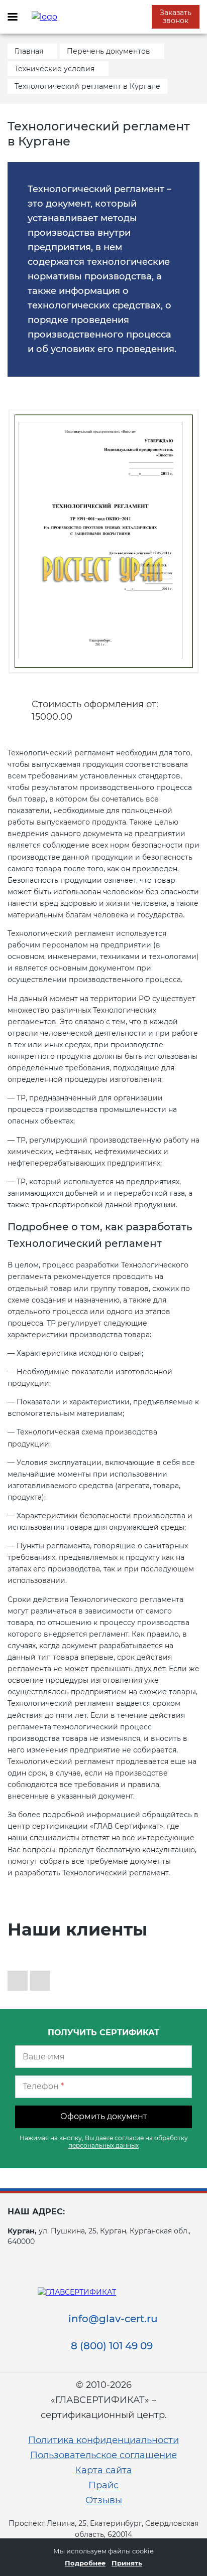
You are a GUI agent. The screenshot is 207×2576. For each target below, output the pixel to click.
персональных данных (103, 2145)
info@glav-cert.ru (113, 2319)
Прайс (103, 2485)
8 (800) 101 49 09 (112, 2346)
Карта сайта (103, 2470)
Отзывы (104, 2500)
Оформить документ (104, 2116)
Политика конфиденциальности (103, 2440)
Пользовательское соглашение (103, 2455)
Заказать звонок (176, 17)
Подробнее (85, 2563)
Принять (127, 2563)
